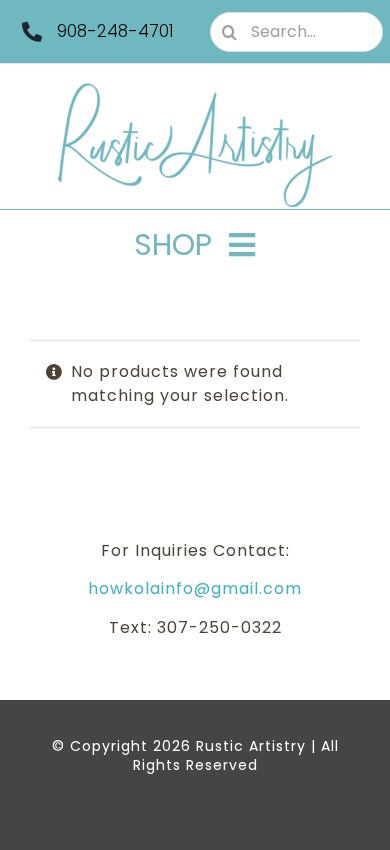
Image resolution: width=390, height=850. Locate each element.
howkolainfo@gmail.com (195, 588)
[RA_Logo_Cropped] (195, 89)
